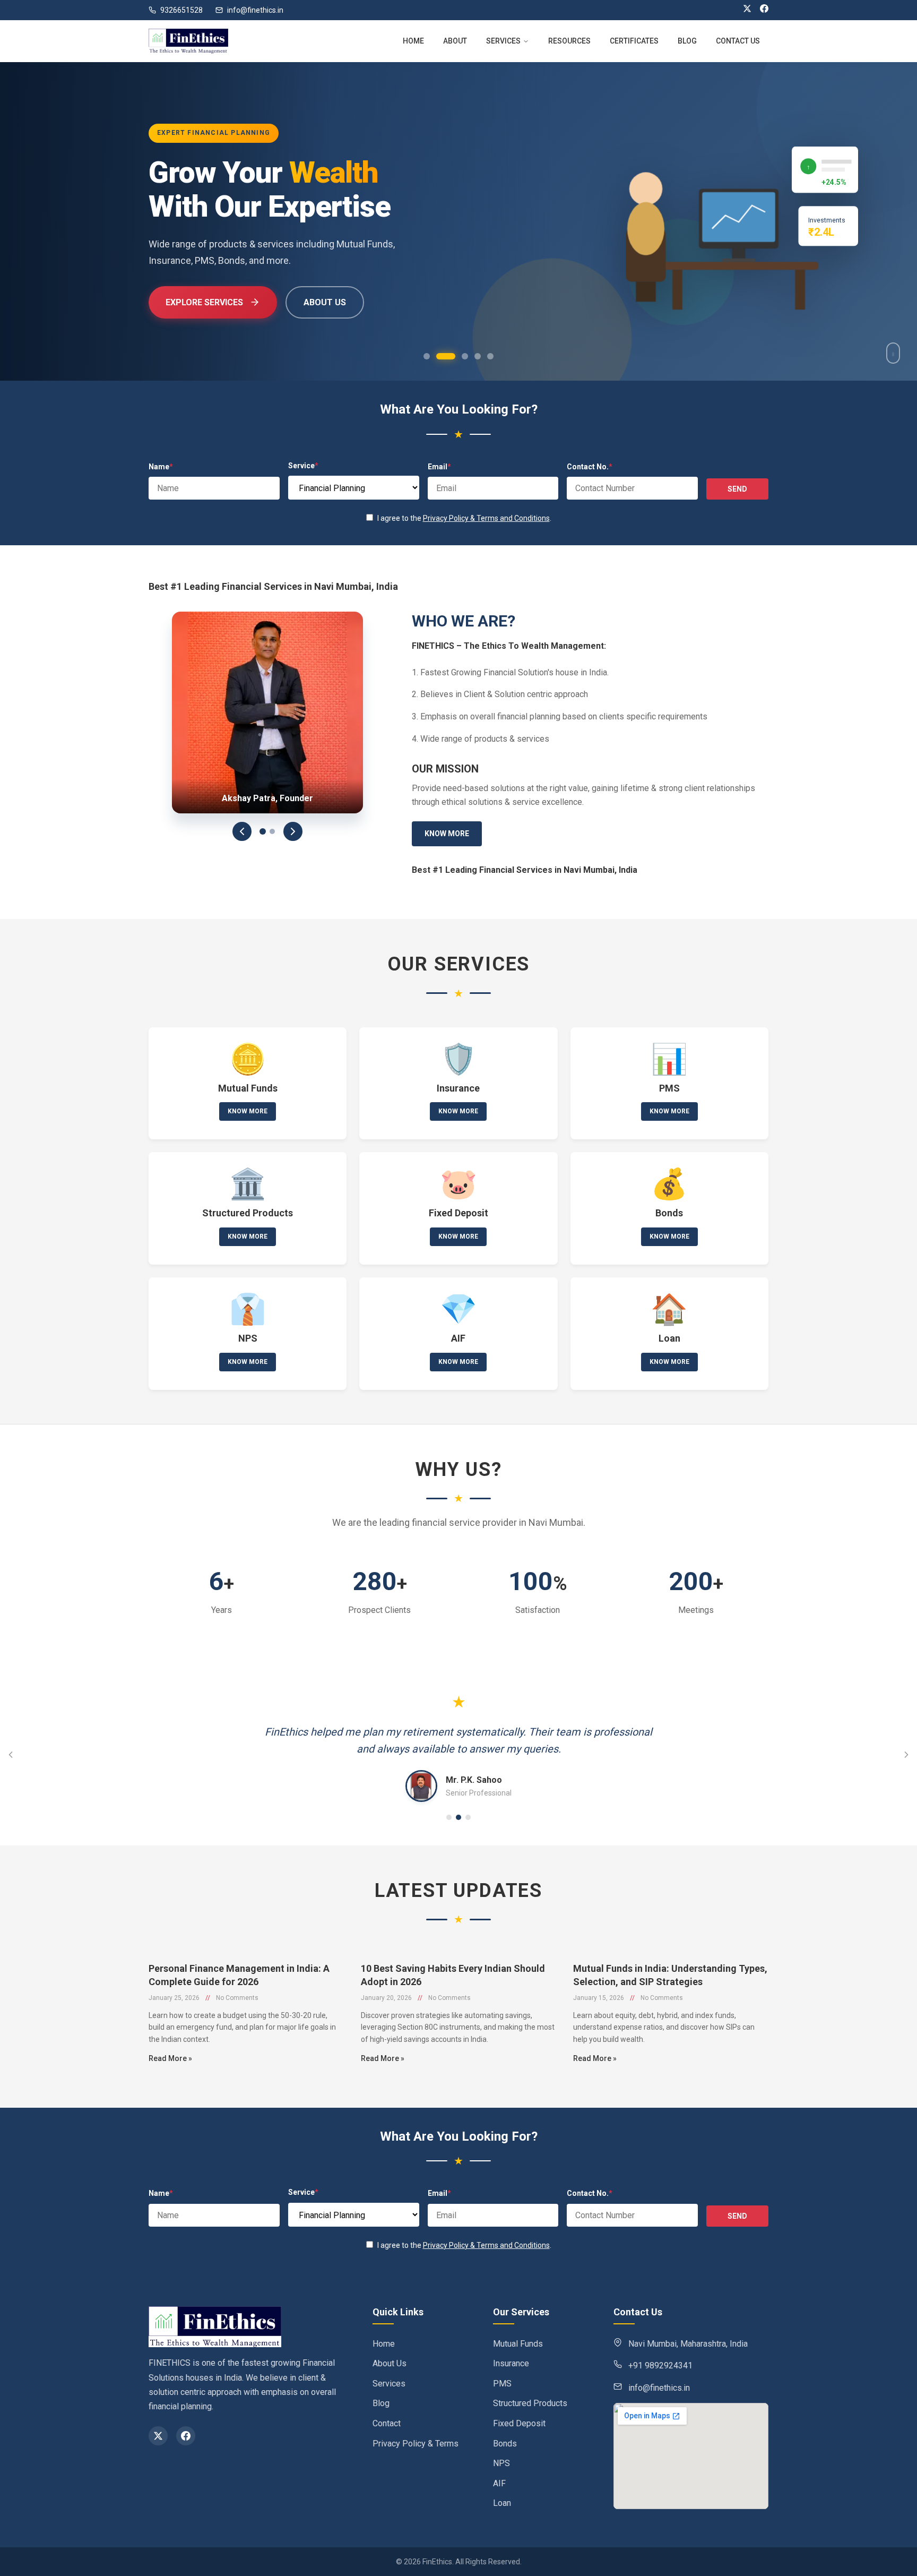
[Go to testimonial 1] (449, 1817)
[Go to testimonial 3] (468, 1817)
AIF (499, 2483)
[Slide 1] (263, 831)
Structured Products (530, 2403)
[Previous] (242, 831)
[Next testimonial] (906, 1755)
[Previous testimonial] (11, 1755)
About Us (193, 302)
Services (389, 2384)
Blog (381, 2403)
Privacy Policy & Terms (416, 2444)
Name (161, 467)
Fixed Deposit (519, 2423)
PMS (502, 2384)
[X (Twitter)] (747, 10)
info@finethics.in (255, 10)
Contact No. (590, 467)
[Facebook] (764, 10)
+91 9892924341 (660, 2365)
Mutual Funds (518, 2344)
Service (303, 466)
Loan (502, 2503)
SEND (737, 489)
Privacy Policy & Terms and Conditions (486, 518)
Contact (387, 2423)
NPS (501, 2463)
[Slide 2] (272, 831)
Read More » (170, 2058)
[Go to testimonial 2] (458, 1817)
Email (439, 467)
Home (384, 2344)
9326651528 (181, 10)
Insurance (511, 2363)
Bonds (505, 2444)
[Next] (293, 831)
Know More (447, 834)
